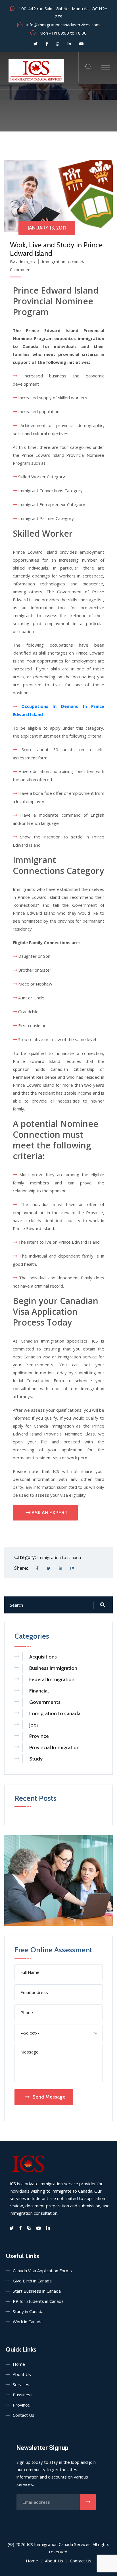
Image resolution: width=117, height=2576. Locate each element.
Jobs (34, 1725)
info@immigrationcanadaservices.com (63, 25)
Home (19, 2364)
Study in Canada (28, 2311)
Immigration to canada (64, 262)
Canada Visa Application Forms (42, 2271)
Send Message (49, 2097)
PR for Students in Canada (38, 2301)
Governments (45, 1702)
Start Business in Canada (37, 2291)
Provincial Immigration (54, 1747)
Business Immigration (53, 1668)
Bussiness (23, 2395)
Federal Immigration (52, 1679)
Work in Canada (28, 2322)
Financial (39, 1691)
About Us (22, 2374)
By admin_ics (22, 262)
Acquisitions (43, 1657)
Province (39, 1736)
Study (36, 1759)
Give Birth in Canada (32, 2281)
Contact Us (24, 2415)
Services (21, 2384)
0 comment (21, 269)
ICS (30, 2544)
